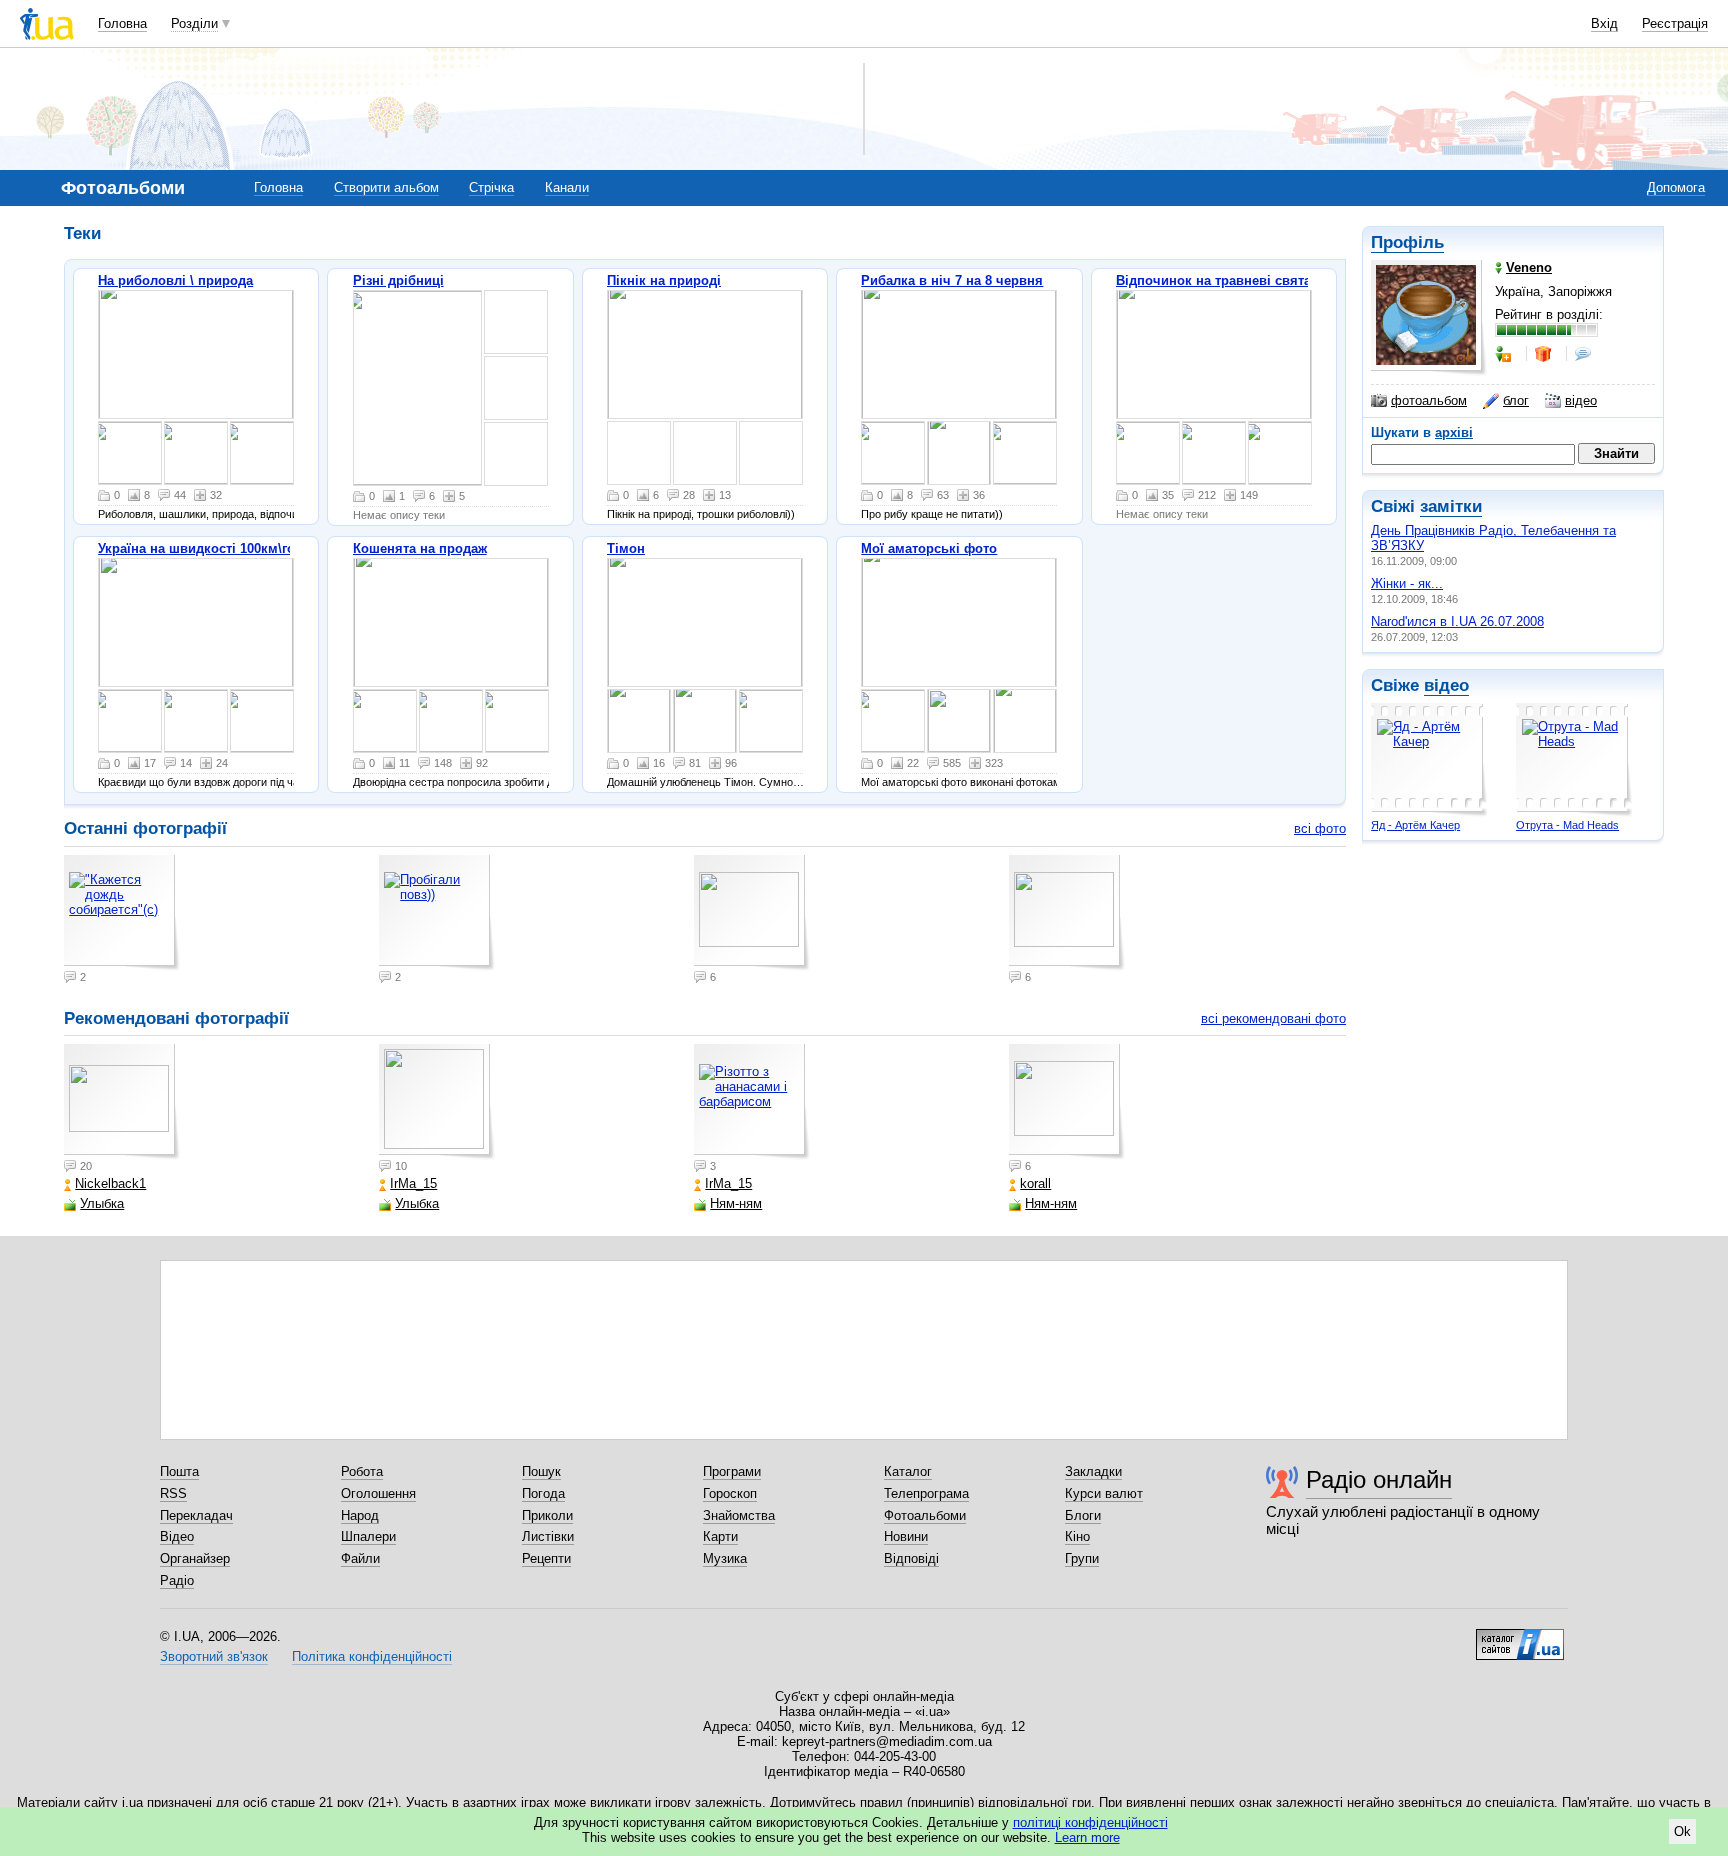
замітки (1451, 506)
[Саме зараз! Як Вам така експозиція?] (1148, 453)
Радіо (177, 1580)
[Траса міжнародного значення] (196, 622)
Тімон (626, 548)
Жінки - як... (1407, 583)
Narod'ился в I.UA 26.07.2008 (1457, 621)
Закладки (1093, 1471)
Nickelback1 (110, 1183)
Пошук (541, 1471)
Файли (360, 1558)
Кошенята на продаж (420, 548)
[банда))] (451, 721)
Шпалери (368, 1536)
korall (1035, 1183)
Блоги (1083, 1515)
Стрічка (491, 187)
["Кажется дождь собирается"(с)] (130, 453)
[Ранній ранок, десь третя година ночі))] (959, 354)
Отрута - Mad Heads (1567, 825)
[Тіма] (771, 721)
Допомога (1676, 187)
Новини (906, 1536)
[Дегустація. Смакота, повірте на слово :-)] (1214, 453)
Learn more (1087, 1837)
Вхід (1604, 23)
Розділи (194, 23)
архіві (1454, 432)
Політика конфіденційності (372, 1656)
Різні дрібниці (398, 280)
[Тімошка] (705, 721)
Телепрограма (926, 1493)
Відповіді (911, 1558)
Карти (720, 1536)
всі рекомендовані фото (1273, 1018)
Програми (732, 1471)
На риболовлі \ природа (175, 280)
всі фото (1320, 828)
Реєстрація (1675, 23)
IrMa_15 (413, 1183)
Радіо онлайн (1379, 1479)
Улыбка (102, 1203)
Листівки (548, 1536)
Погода (543, 1493)
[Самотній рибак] (959, 622)
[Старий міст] (130, 721)
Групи (1082, 1558)
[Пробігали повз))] (196, 453)
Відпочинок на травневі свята (1213, 280)
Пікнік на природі (664, 280)
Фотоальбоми (925, 1515)
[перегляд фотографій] (196, 354)
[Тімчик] (705, 622)
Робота (362, 1471)
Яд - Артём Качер (1415, 825)
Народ (360, 1515)
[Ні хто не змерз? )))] (417, 388)
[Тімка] (639, 721)
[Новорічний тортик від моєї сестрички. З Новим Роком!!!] (893, 721)
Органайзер (195, 1558)
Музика (725, 1558)
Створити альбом (386, 187)
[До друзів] (1505, 354)
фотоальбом (1429, 400)
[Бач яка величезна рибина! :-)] (959, 453)
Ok (1682, 1831)
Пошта (179, 1471)
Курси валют (1104, 1493)
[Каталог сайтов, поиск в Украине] (1520, 1637)
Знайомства (739, 1515)
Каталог (908, 1471)
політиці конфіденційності (1090, 1822)
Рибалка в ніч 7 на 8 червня (952, 280)
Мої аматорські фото (929, 548)
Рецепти (546, 1558)
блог (1516, 400)
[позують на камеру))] (451, 622)
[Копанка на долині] (1280, 453)
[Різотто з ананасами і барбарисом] (752, 1102)
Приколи (547, 1515)
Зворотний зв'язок (214, 1656)
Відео (177, 1536)
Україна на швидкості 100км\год (200, 548)
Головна (122, 23)
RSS (173, 1493)
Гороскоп (730, 1493)
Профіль (1407, 242)
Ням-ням (736, 1203)
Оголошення (378, 1493)
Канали (567, 187)
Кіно (1077, 1536)
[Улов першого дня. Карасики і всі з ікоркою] (1214, 354)
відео (1581, 400)
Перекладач (196, 1515)
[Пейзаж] (705, 354)
